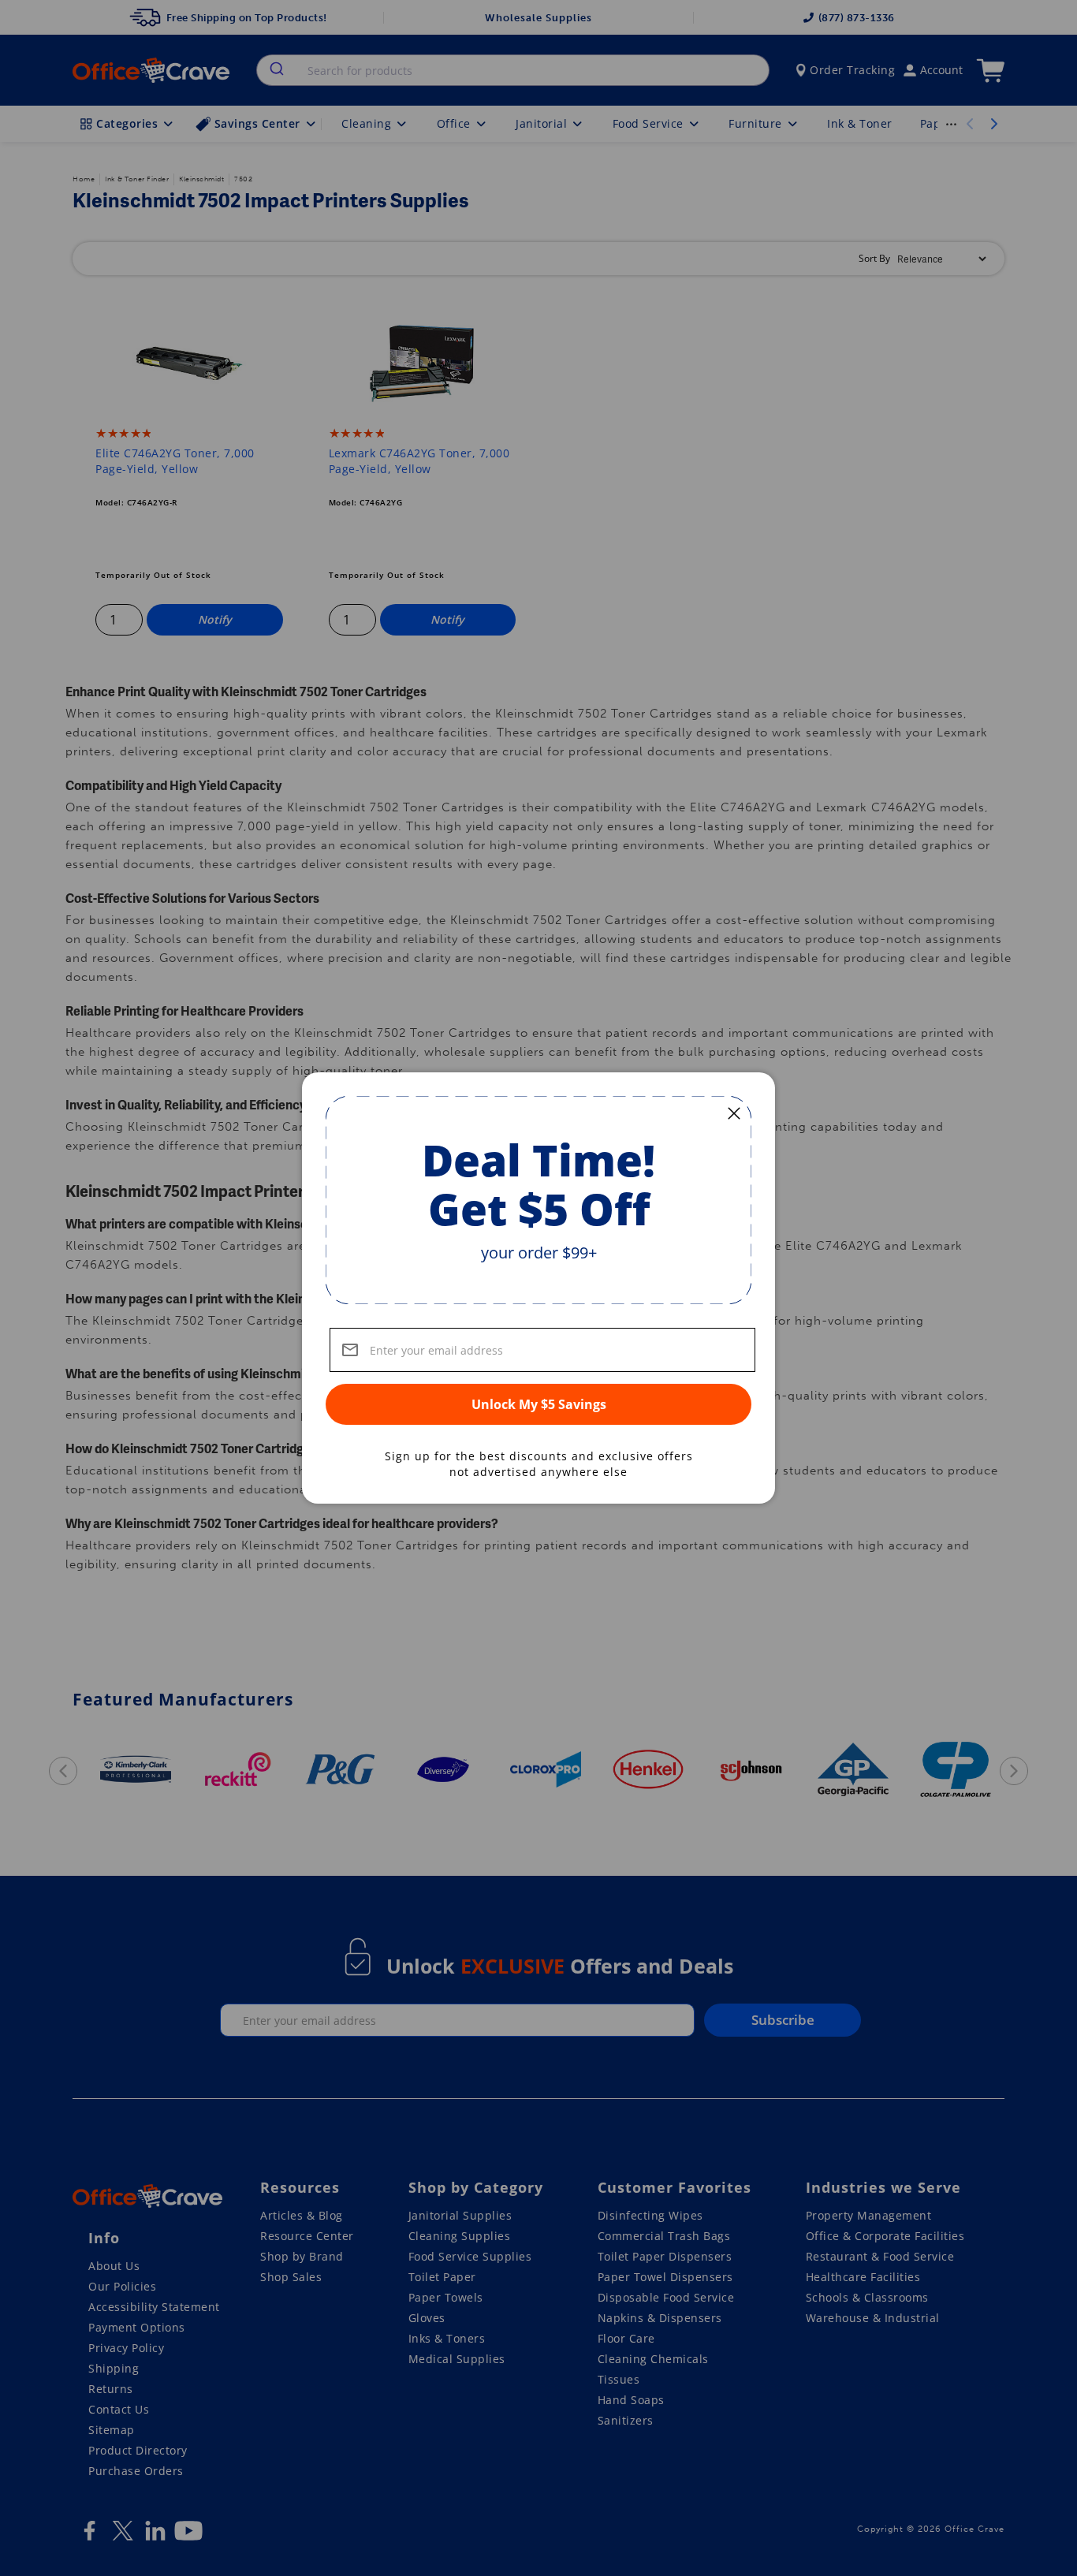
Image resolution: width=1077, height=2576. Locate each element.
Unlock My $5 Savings (539, 1404)
